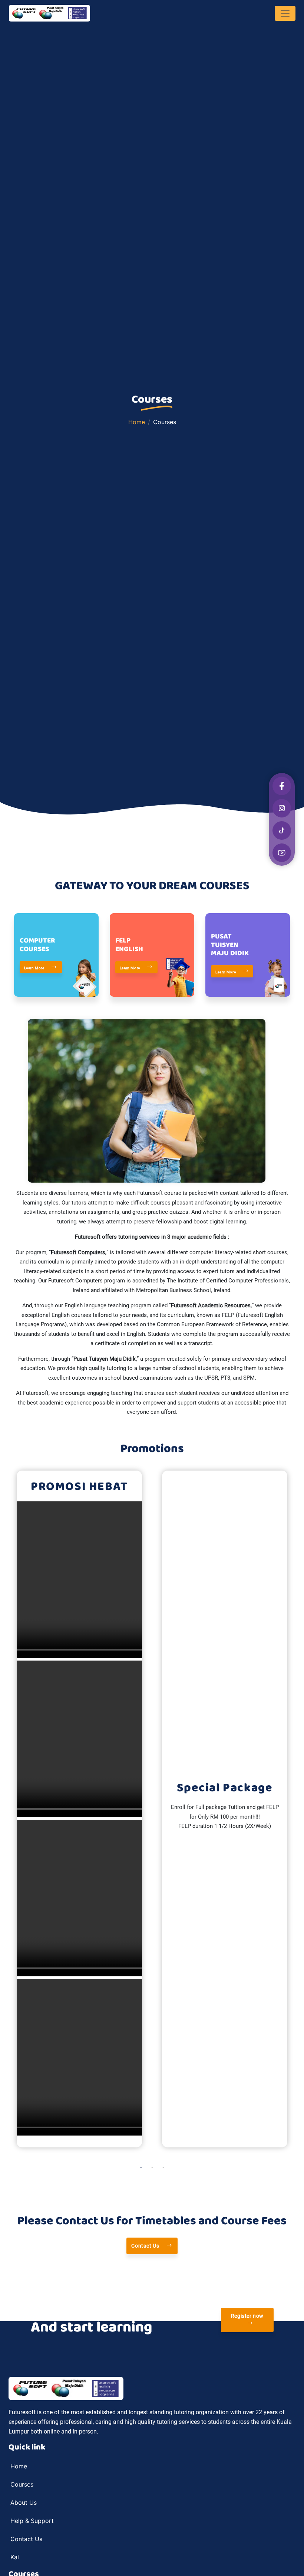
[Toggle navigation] (285, 13)
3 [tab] (163, 2168)
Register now (247, 2316)
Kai (15, 2557)
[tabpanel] (79, 1809)
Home (137, 422)
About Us (24, 2503)
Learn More (35, 968)
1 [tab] (141, 2168)
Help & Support (32, 2521)
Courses (22, 2484)
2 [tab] (152, 2168)
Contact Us (146, 2246)
